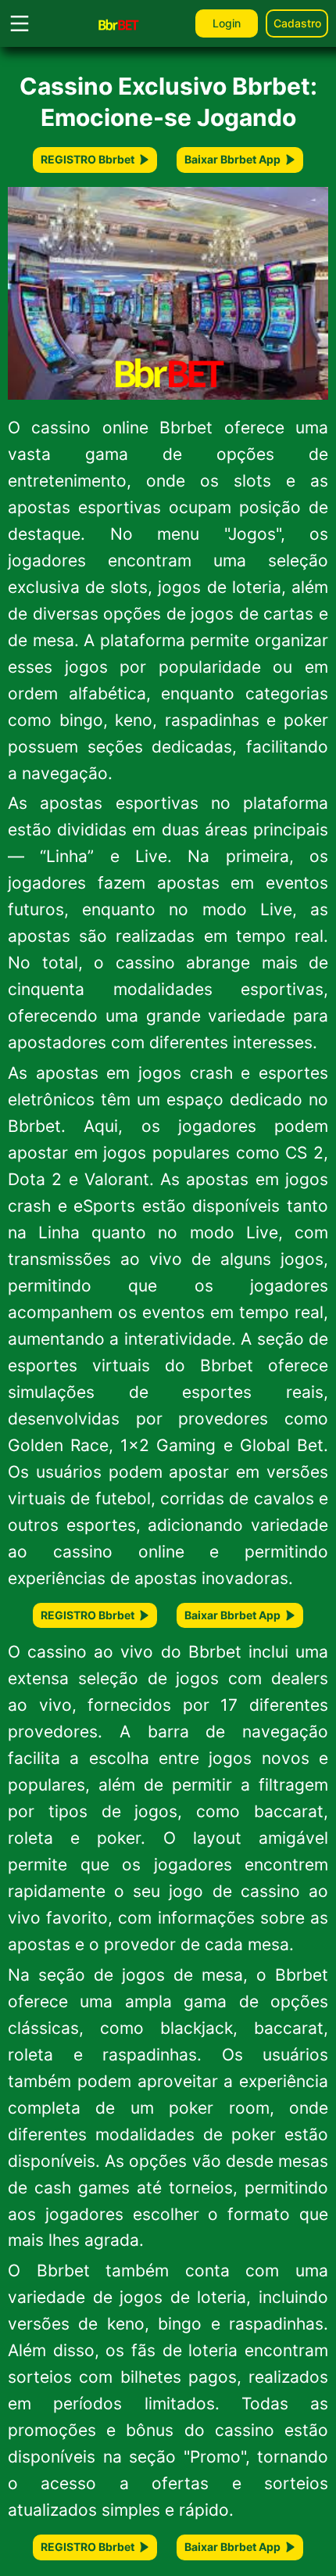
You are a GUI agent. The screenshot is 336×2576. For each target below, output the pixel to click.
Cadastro (297, 23)
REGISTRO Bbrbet (88, 159)
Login (227, 23)
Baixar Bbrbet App (232, 159)
